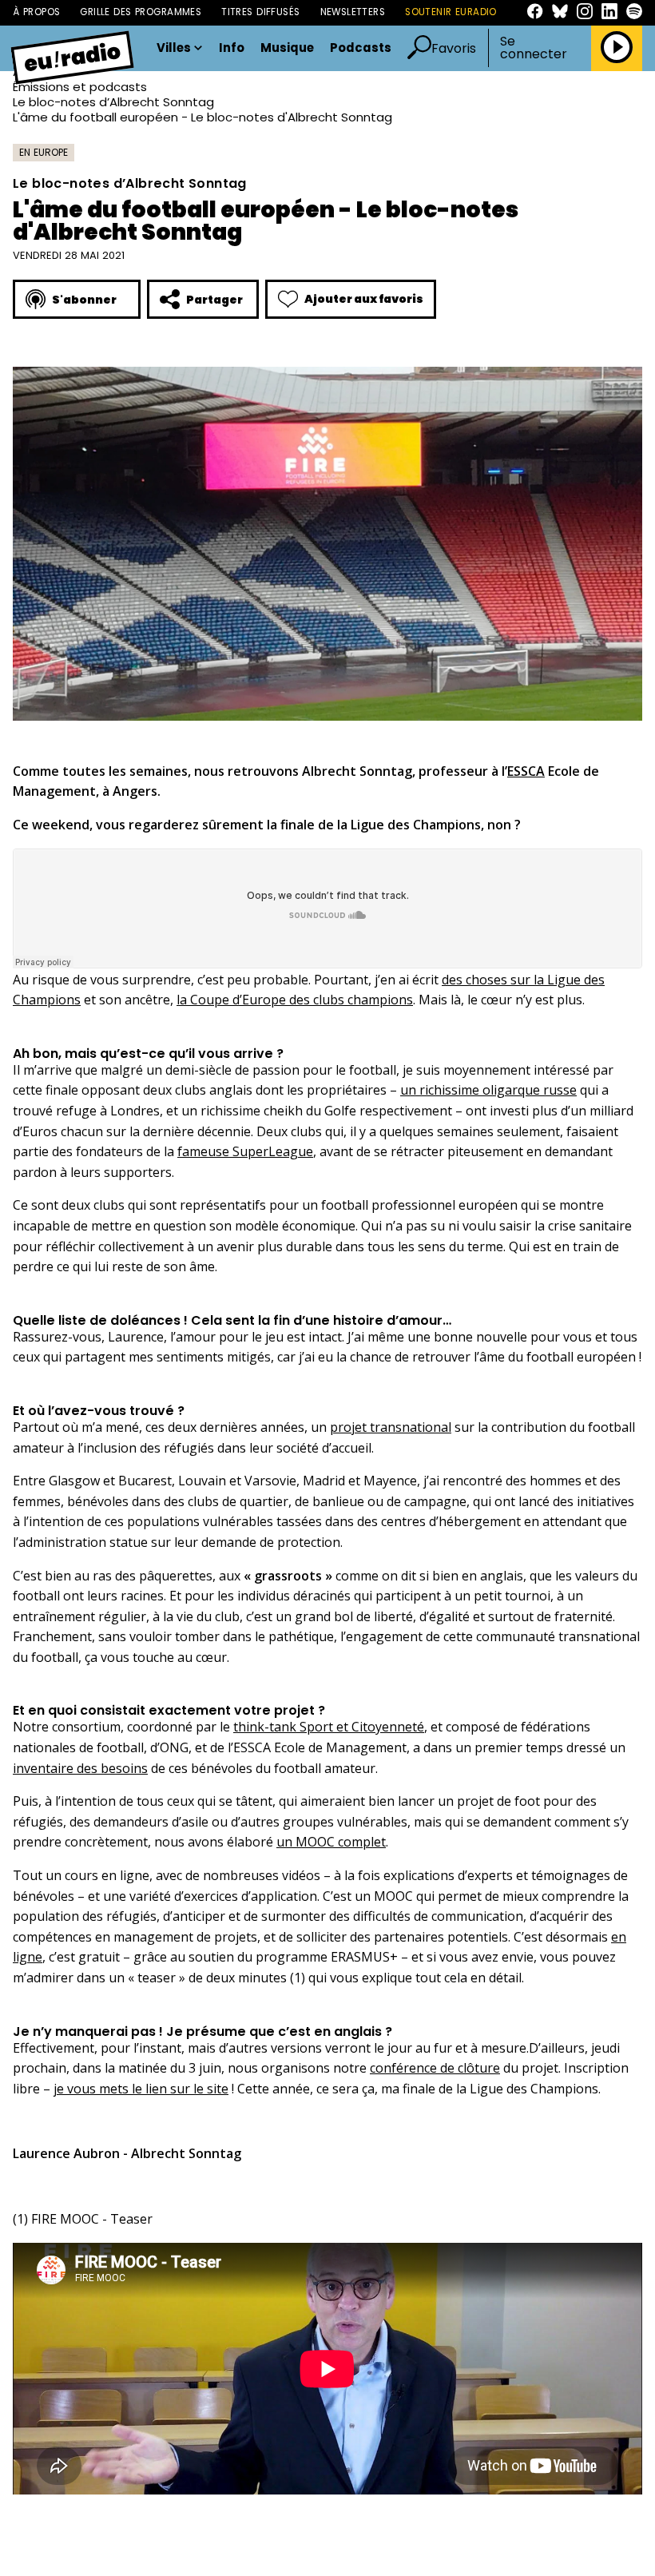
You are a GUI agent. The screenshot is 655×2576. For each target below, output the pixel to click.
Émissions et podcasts (80, 87)
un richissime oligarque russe (488, 1090)
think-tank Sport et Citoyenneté (329, 1727)
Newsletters (353, 12)
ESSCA (526, 771)
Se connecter (534, 48)
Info (232, 48)
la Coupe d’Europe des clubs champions (295, 1000)
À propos (36, 12)
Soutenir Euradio (451, 12)
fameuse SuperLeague (245, 1151)
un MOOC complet (331, 1842)
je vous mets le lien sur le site (141, 2089)
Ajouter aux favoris (364, 299)
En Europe (44, 152)
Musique (287, 48)
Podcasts (361, 48)
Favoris (454, 48)
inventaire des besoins (80, 1768)
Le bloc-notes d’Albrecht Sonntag (113, 102)
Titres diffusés (260, 12)
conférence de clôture (435, 2068)
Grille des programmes (141, 12)
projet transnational (391, 1427)
